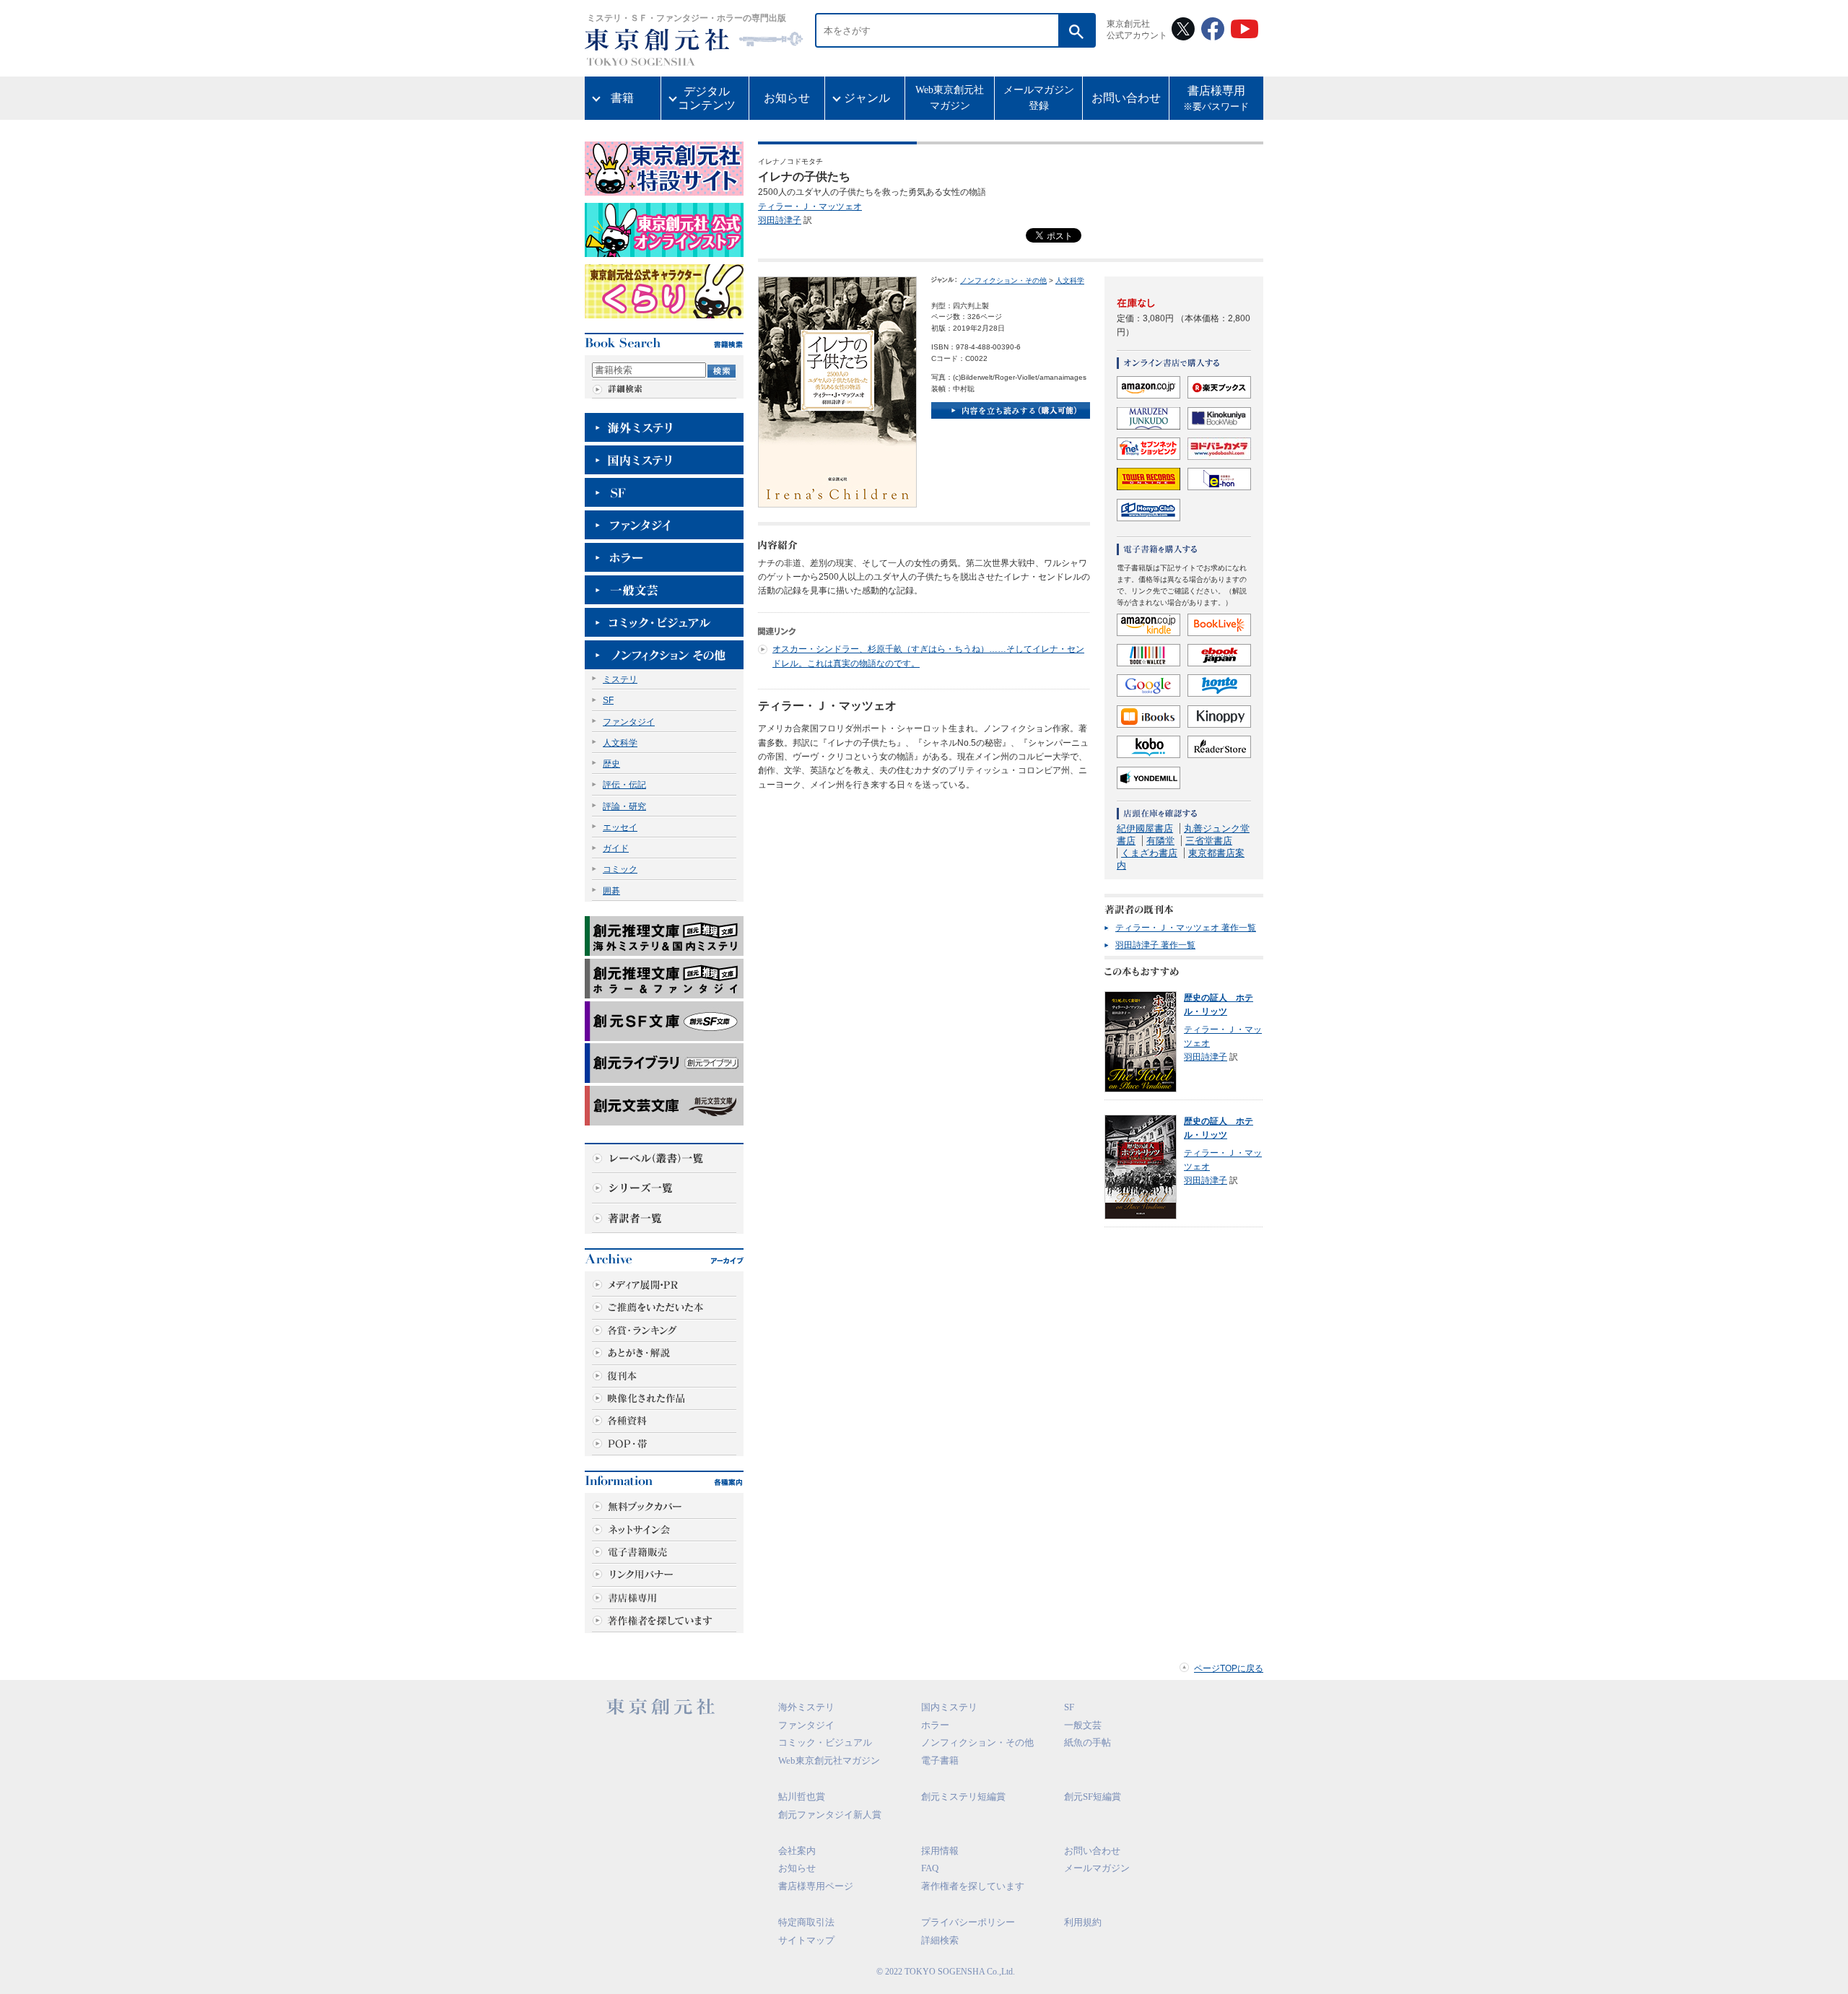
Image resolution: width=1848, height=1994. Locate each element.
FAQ (930, 1868)
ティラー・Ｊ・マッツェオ (810, 206)
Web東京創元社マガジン (950, 98)
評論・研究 (624, 806)
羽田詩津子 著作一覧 (1155, 945)
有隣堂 (1160, 841)
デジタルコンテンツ (707, 98)
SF (608, 700)
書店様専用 (1216, 99)
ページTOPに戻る (1229, 1668)
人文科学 (620, 743)
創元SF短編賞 (1093, 1797)
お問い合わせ (1126, 98)
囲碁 (611, 891)
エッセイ (620, 827)
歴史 (611, 764)
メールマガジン (1097, 1868)
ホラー (935, 1725)
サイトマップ (806, 1940)
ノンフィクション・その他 (1003, 280)
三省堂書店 (1209, 841)
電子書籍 (940, 1760)
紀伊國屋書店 (1145, 828)
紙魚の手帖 (1088, 1742)
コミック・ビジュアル (825, 1742)
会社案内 (797, 1851)
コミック (620, 869)
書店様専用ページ (816, 1886)
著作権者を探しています (973, 1886)
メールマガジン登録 (1039, 98)
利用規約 (1083, 1922)
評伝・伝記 (624, 785)
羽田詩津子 (780, 220)
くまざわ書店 (1149, 853)
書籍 (622, 98)
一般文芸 (1083, 1725)
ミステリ (620, 679)
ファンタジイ (629, 722)
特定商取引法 (806, 1922)
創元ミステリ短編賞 (963, 1797)
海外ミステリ (806, 1707)
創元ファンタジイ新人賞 (830, 1815)
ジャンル (867, 98)
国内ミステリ (949, 1707)
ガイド (616, 848)
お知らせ (787, 98)
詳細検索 (940, 1940)
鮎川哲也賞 (802, 1797)
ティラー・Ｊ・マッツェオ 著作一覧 (1186, 928)
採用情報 (940, 1851)
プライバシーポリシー (968, 1922)
